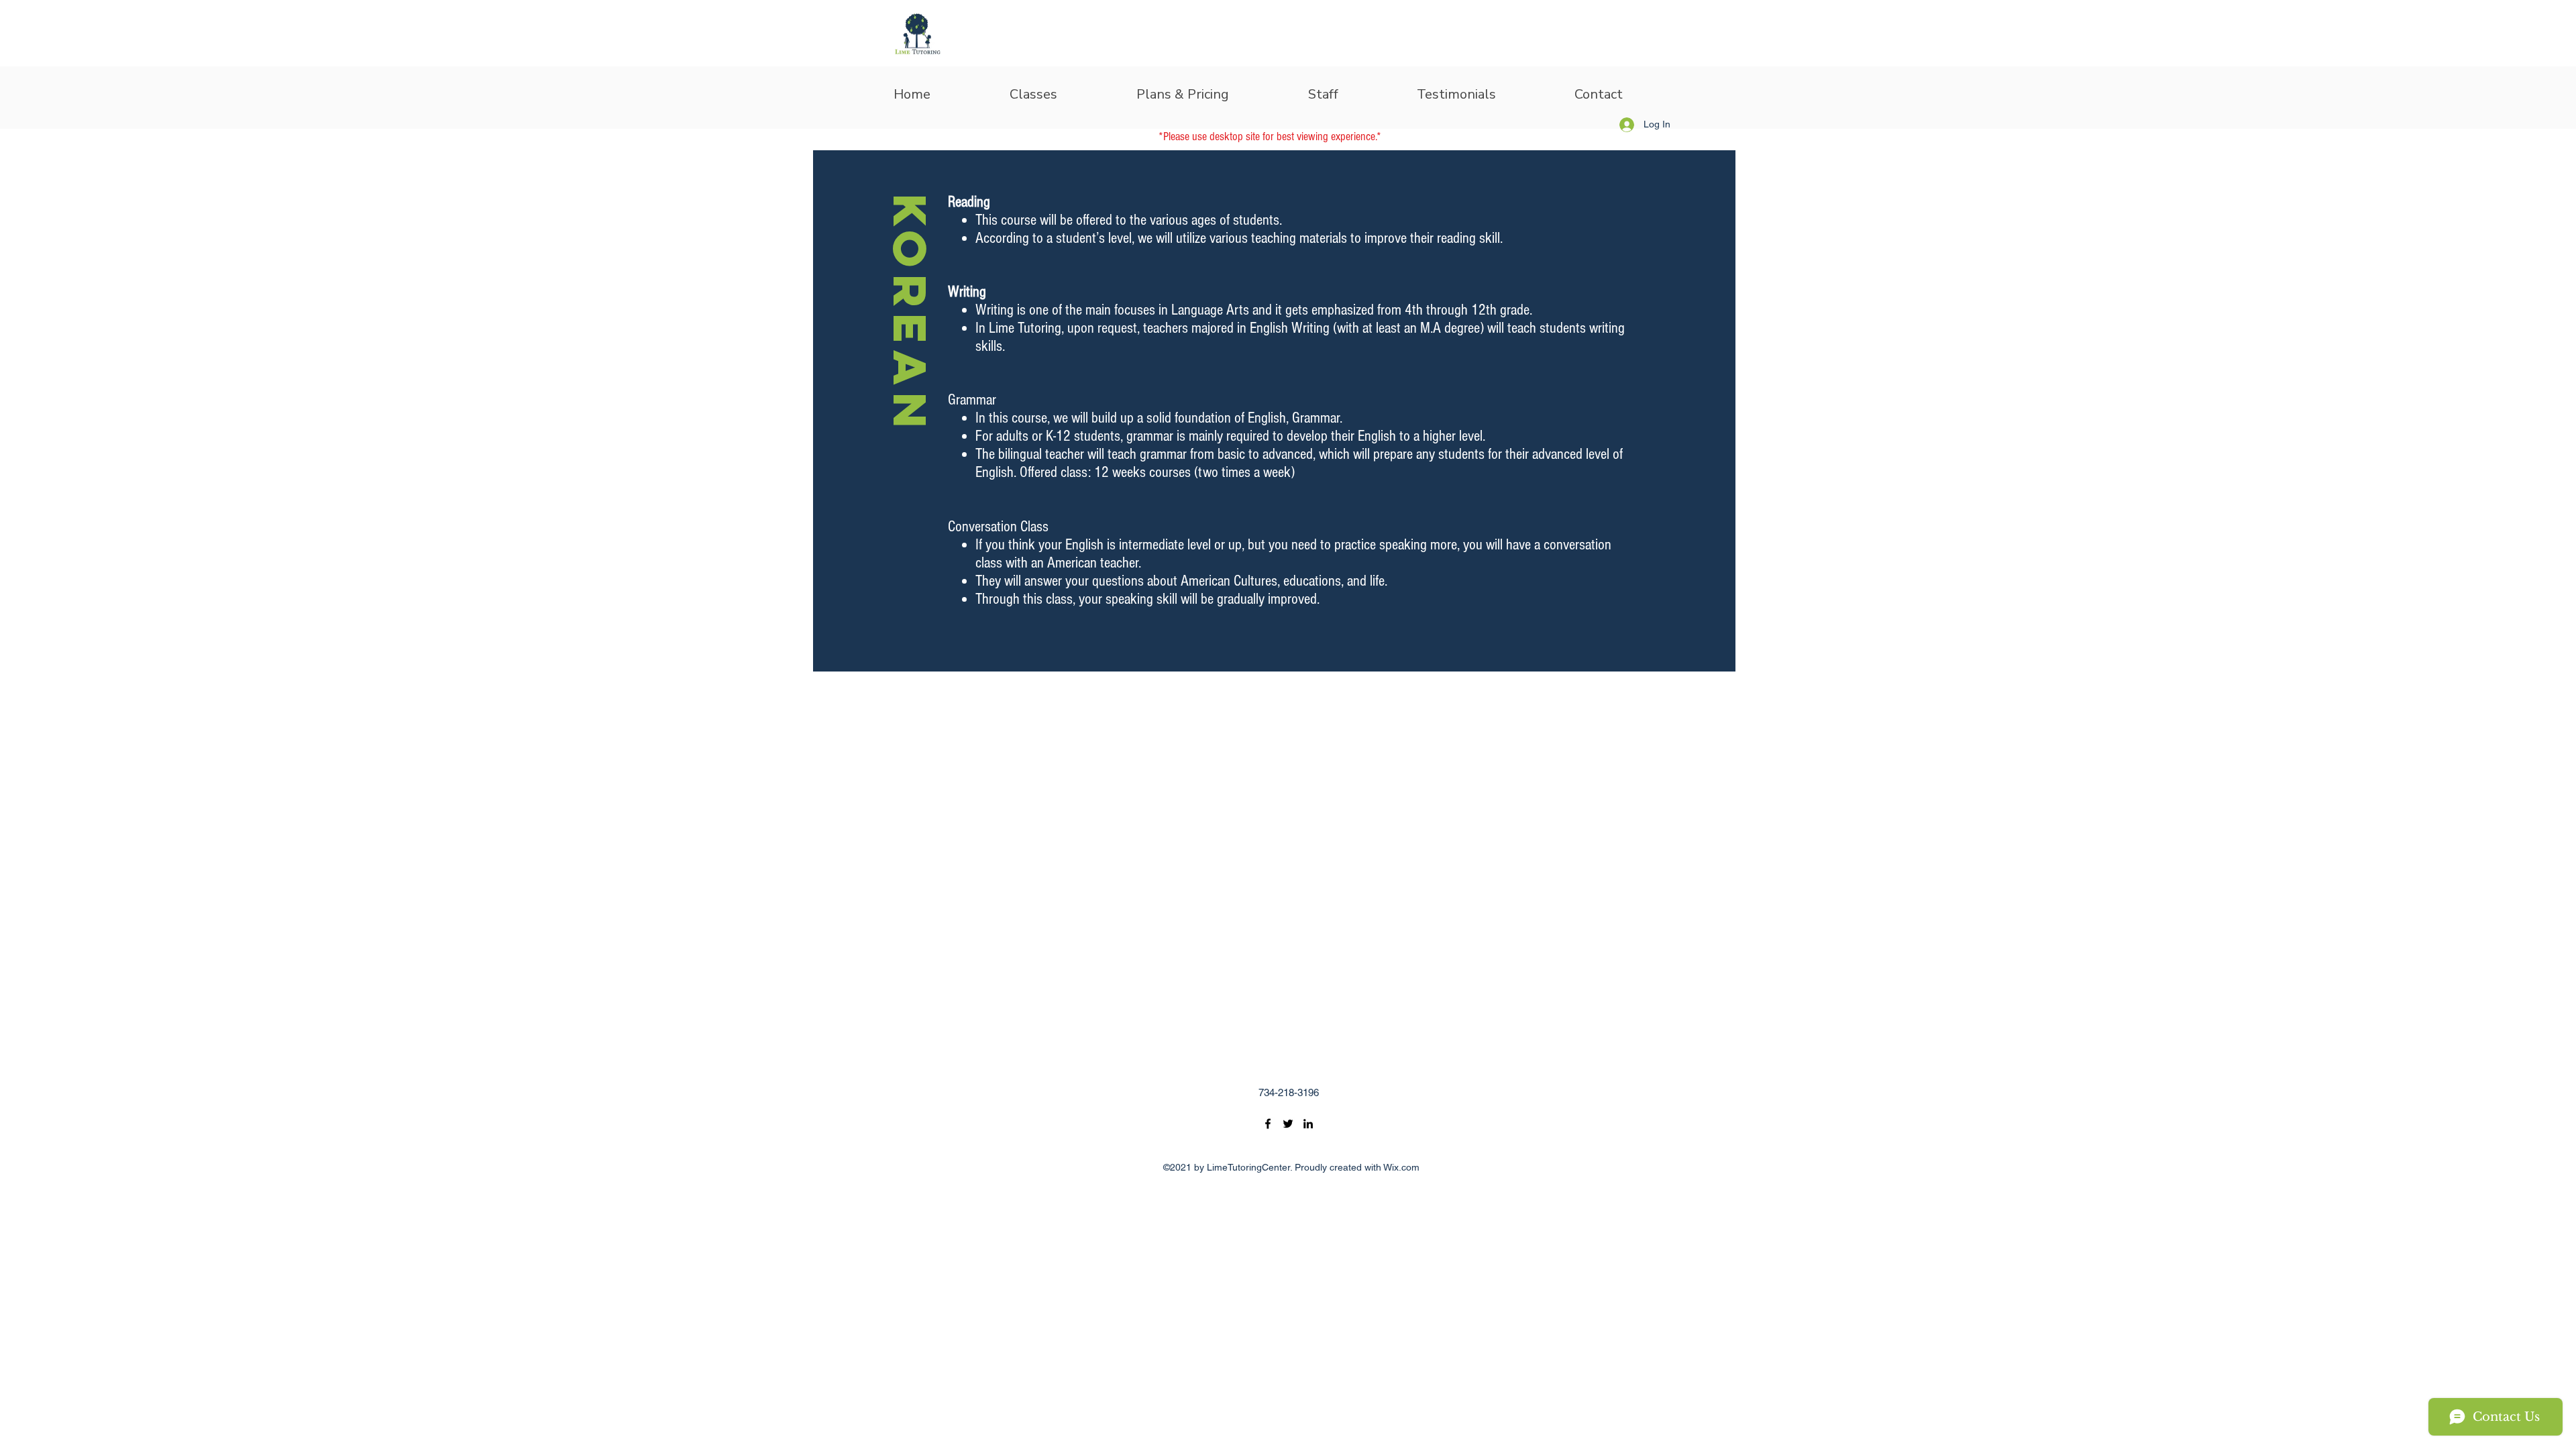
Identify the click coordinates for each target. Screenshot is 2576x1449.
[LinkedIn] (1308, 1124)
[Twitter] (1288, 1124)
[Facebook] (1268, 1124)
